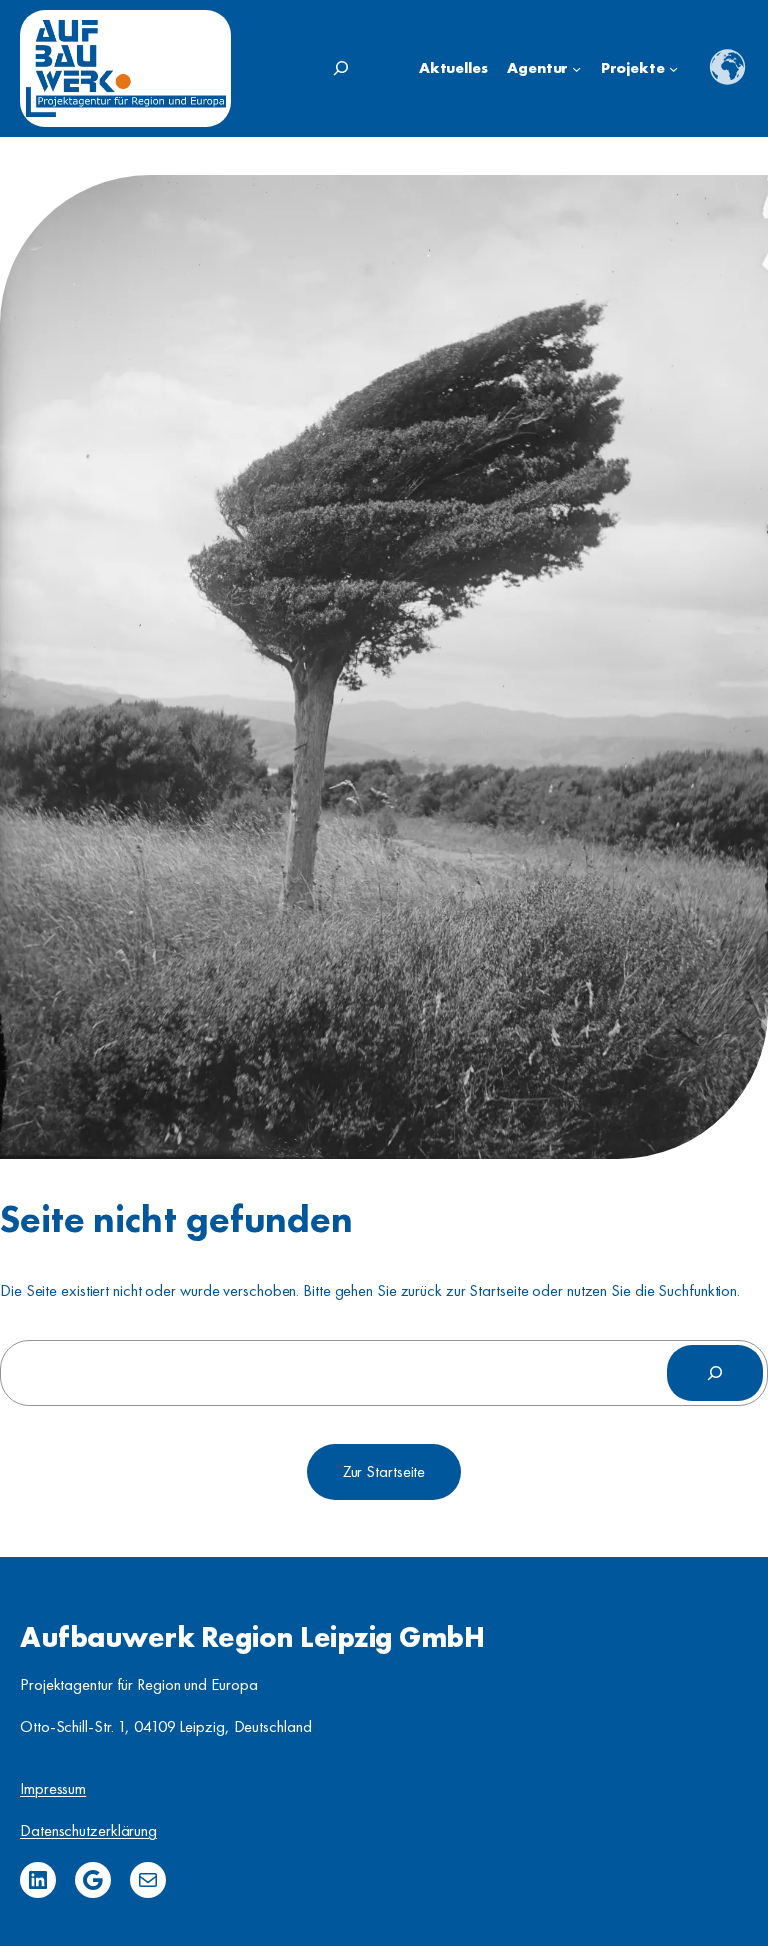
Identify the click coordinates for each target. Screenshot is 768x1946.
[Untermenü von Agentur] (576, 68)
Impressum (53, 1788)
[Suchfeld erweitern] (341, 68)
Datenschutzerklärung (88, 1830)
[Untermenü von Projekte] (673, 68)
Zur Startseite (384, 1471)
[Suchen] (715, 1373)
